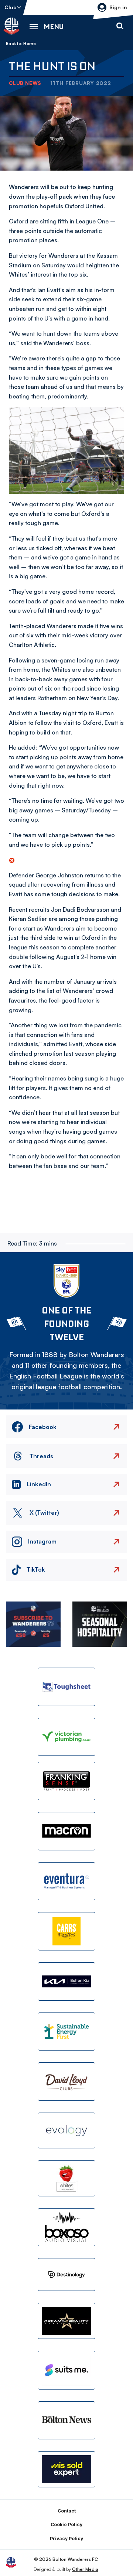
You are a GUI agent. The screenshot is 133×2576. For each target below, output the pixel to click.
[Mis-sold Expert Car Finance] (66, 2469)
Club (11, 7)
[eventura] (66, 1881)
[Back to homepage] (11, 26)
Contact (67, 2511)
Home (30, 44)
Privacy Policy (66, 2539)
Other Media (85, 2569)
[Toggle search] (120, 26)
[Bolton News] (66, 2421)
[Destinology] (66, 2274)
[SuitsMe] (66, 2370)
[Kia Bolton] (66, 1981)
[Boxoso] (66, 2227)
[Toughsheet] (66, 1687)
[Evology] (66, 2131)
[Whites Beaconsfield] (66, 2178)
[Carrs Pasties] (66, 1931)
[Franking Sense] (66, 1781)
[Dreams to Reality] (66, 2321)
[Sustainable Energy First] (66, 2032)
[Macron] (66, 1831)
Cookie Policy (66, 2524)
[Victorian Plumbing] (66, 1737)
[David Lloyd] (66, 2082)
